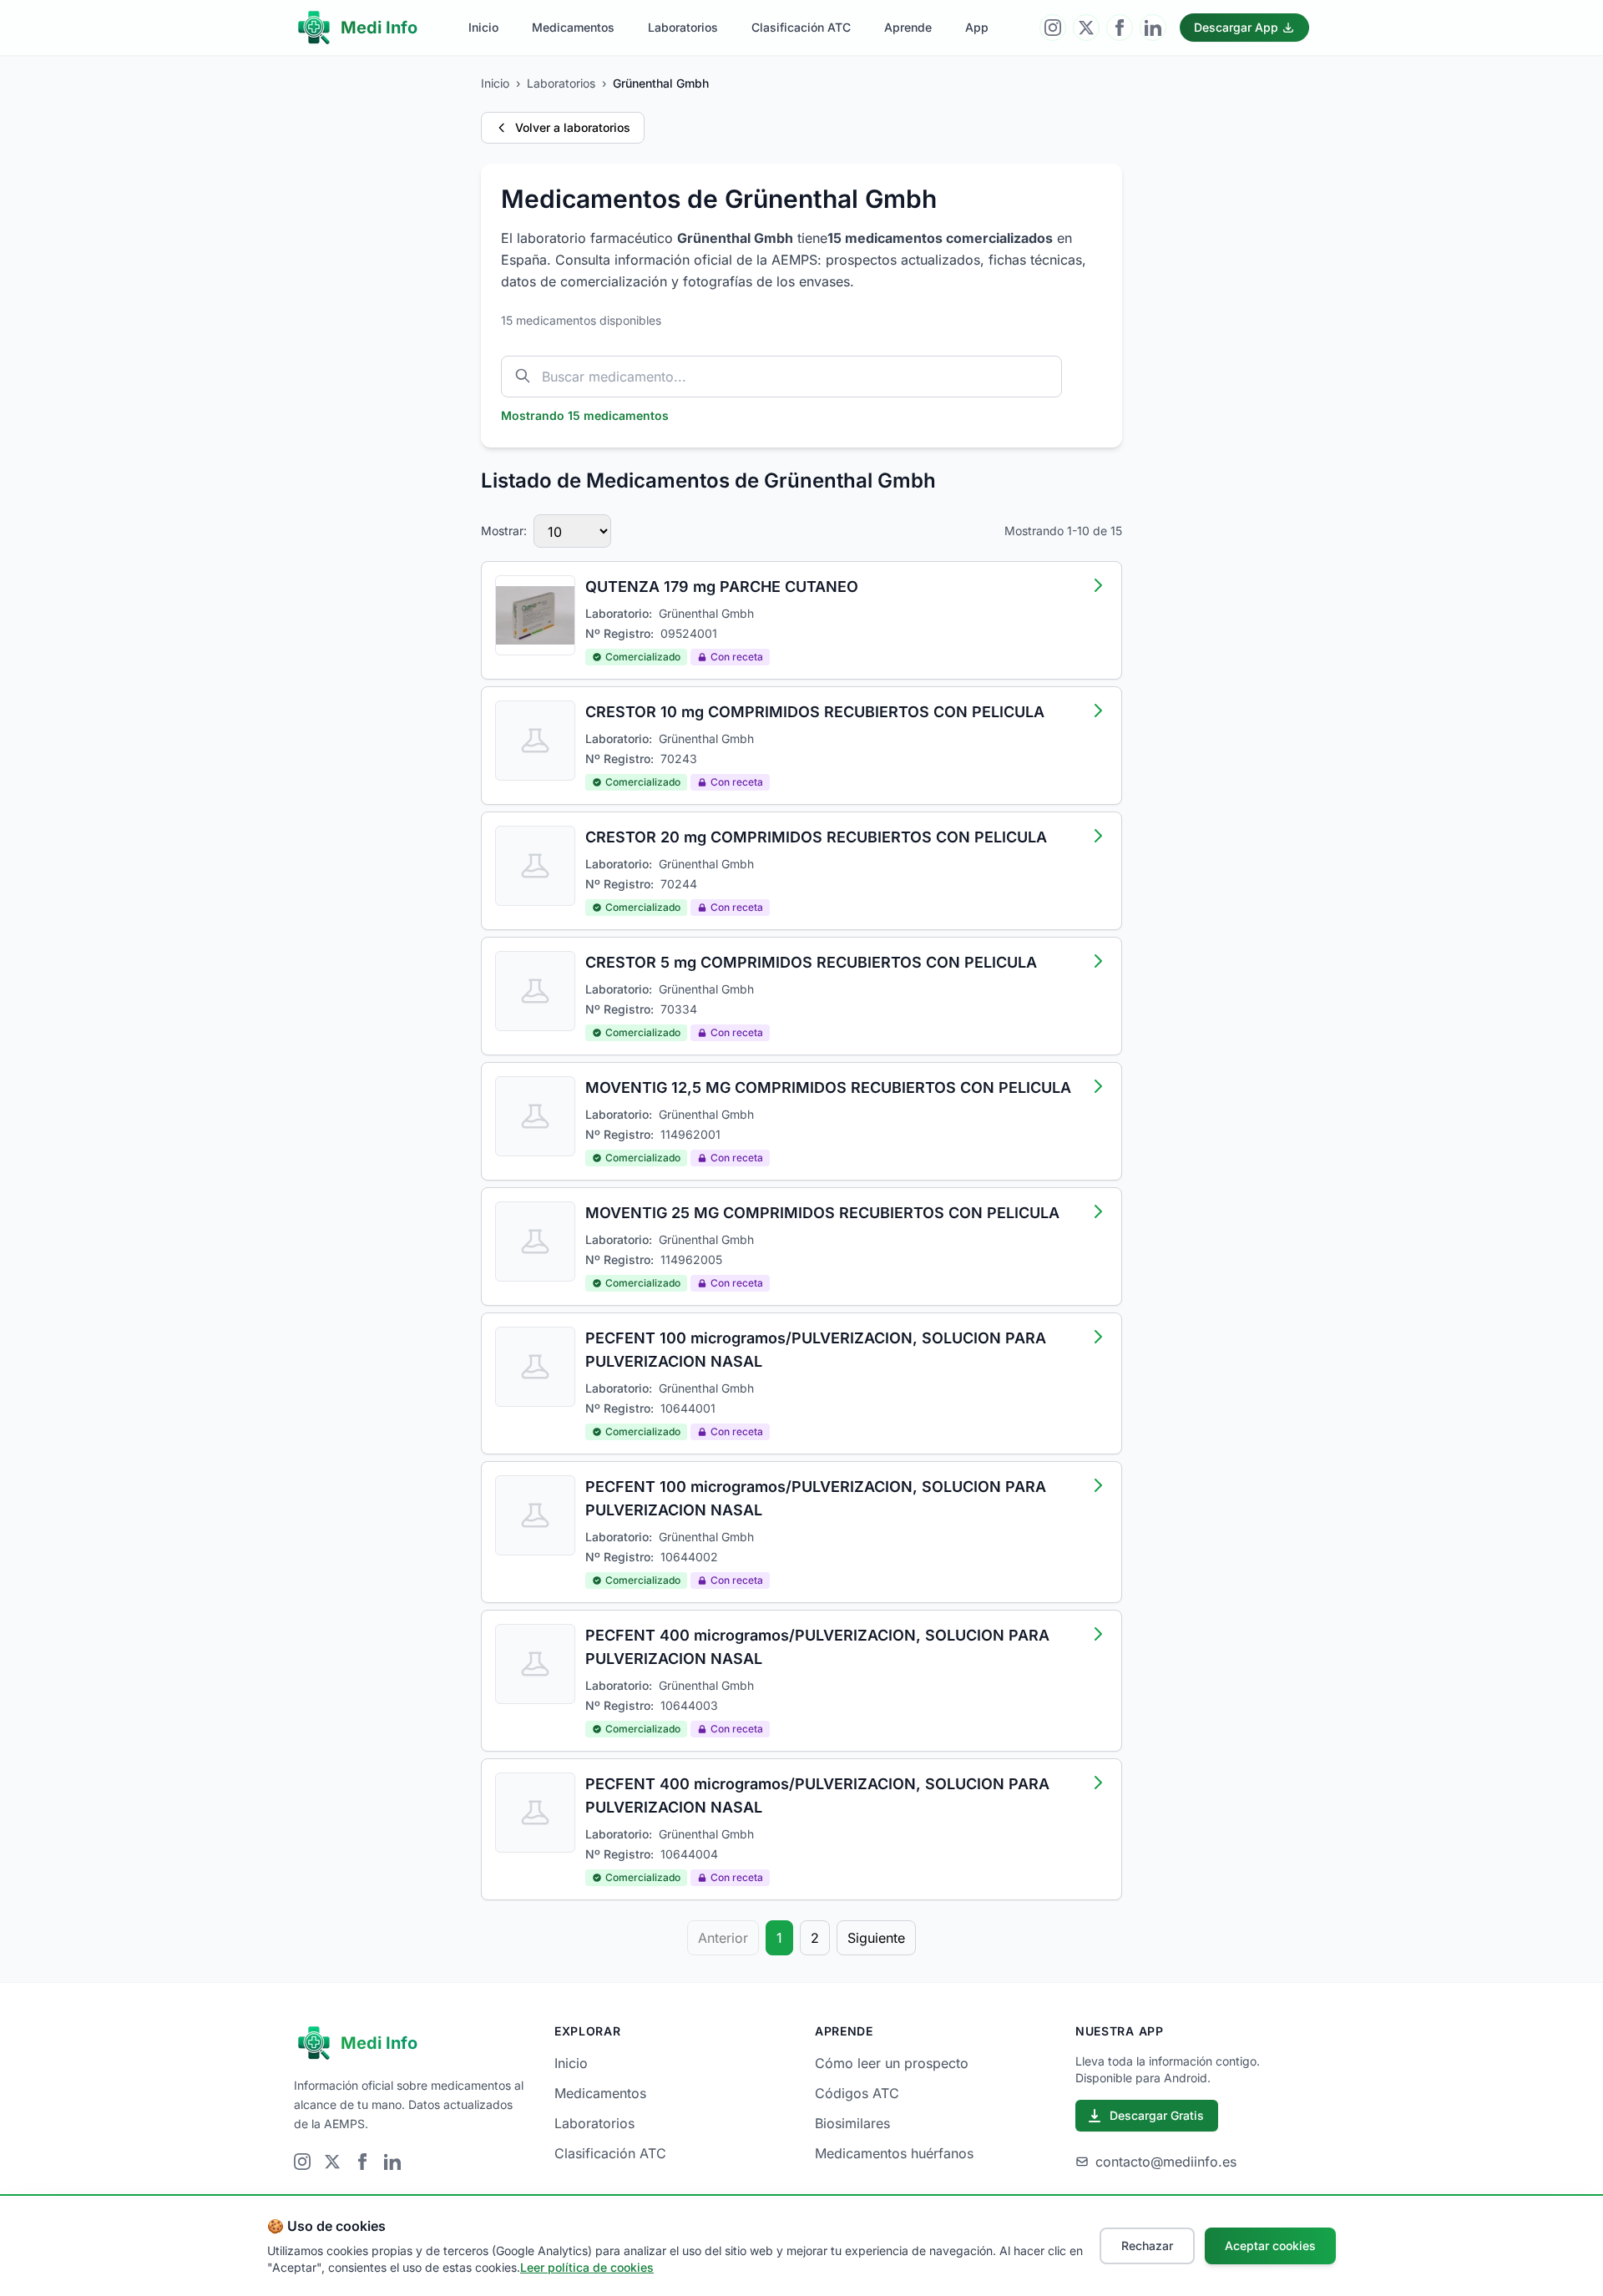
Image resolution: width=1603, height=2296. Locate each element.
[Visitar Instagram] (1053, 28)
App (977, 27)
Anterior (723, 1938)
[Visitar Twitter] (1086, 28)
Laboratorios (683, 27)
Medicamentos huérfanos (894, 2153)
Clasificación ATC (801, 27)
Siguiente (876, 1938)
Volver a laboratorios (573, 127)
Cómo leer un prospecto (892, 2063)
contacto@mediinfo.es (1166, 2162)
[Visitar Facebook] (1120, 28)
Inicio (483, 27)
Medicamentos (573, 27)
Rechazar (1147, 2245)
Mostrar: (504, 531)
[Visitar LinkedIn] (1153, 28)
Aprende (908, 27)
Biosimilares (852, 2123)
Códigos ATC (857, 2093)
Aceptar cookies (1270, 2245)
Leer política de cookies (587, 2267)
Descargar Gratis (1157, 2115)
